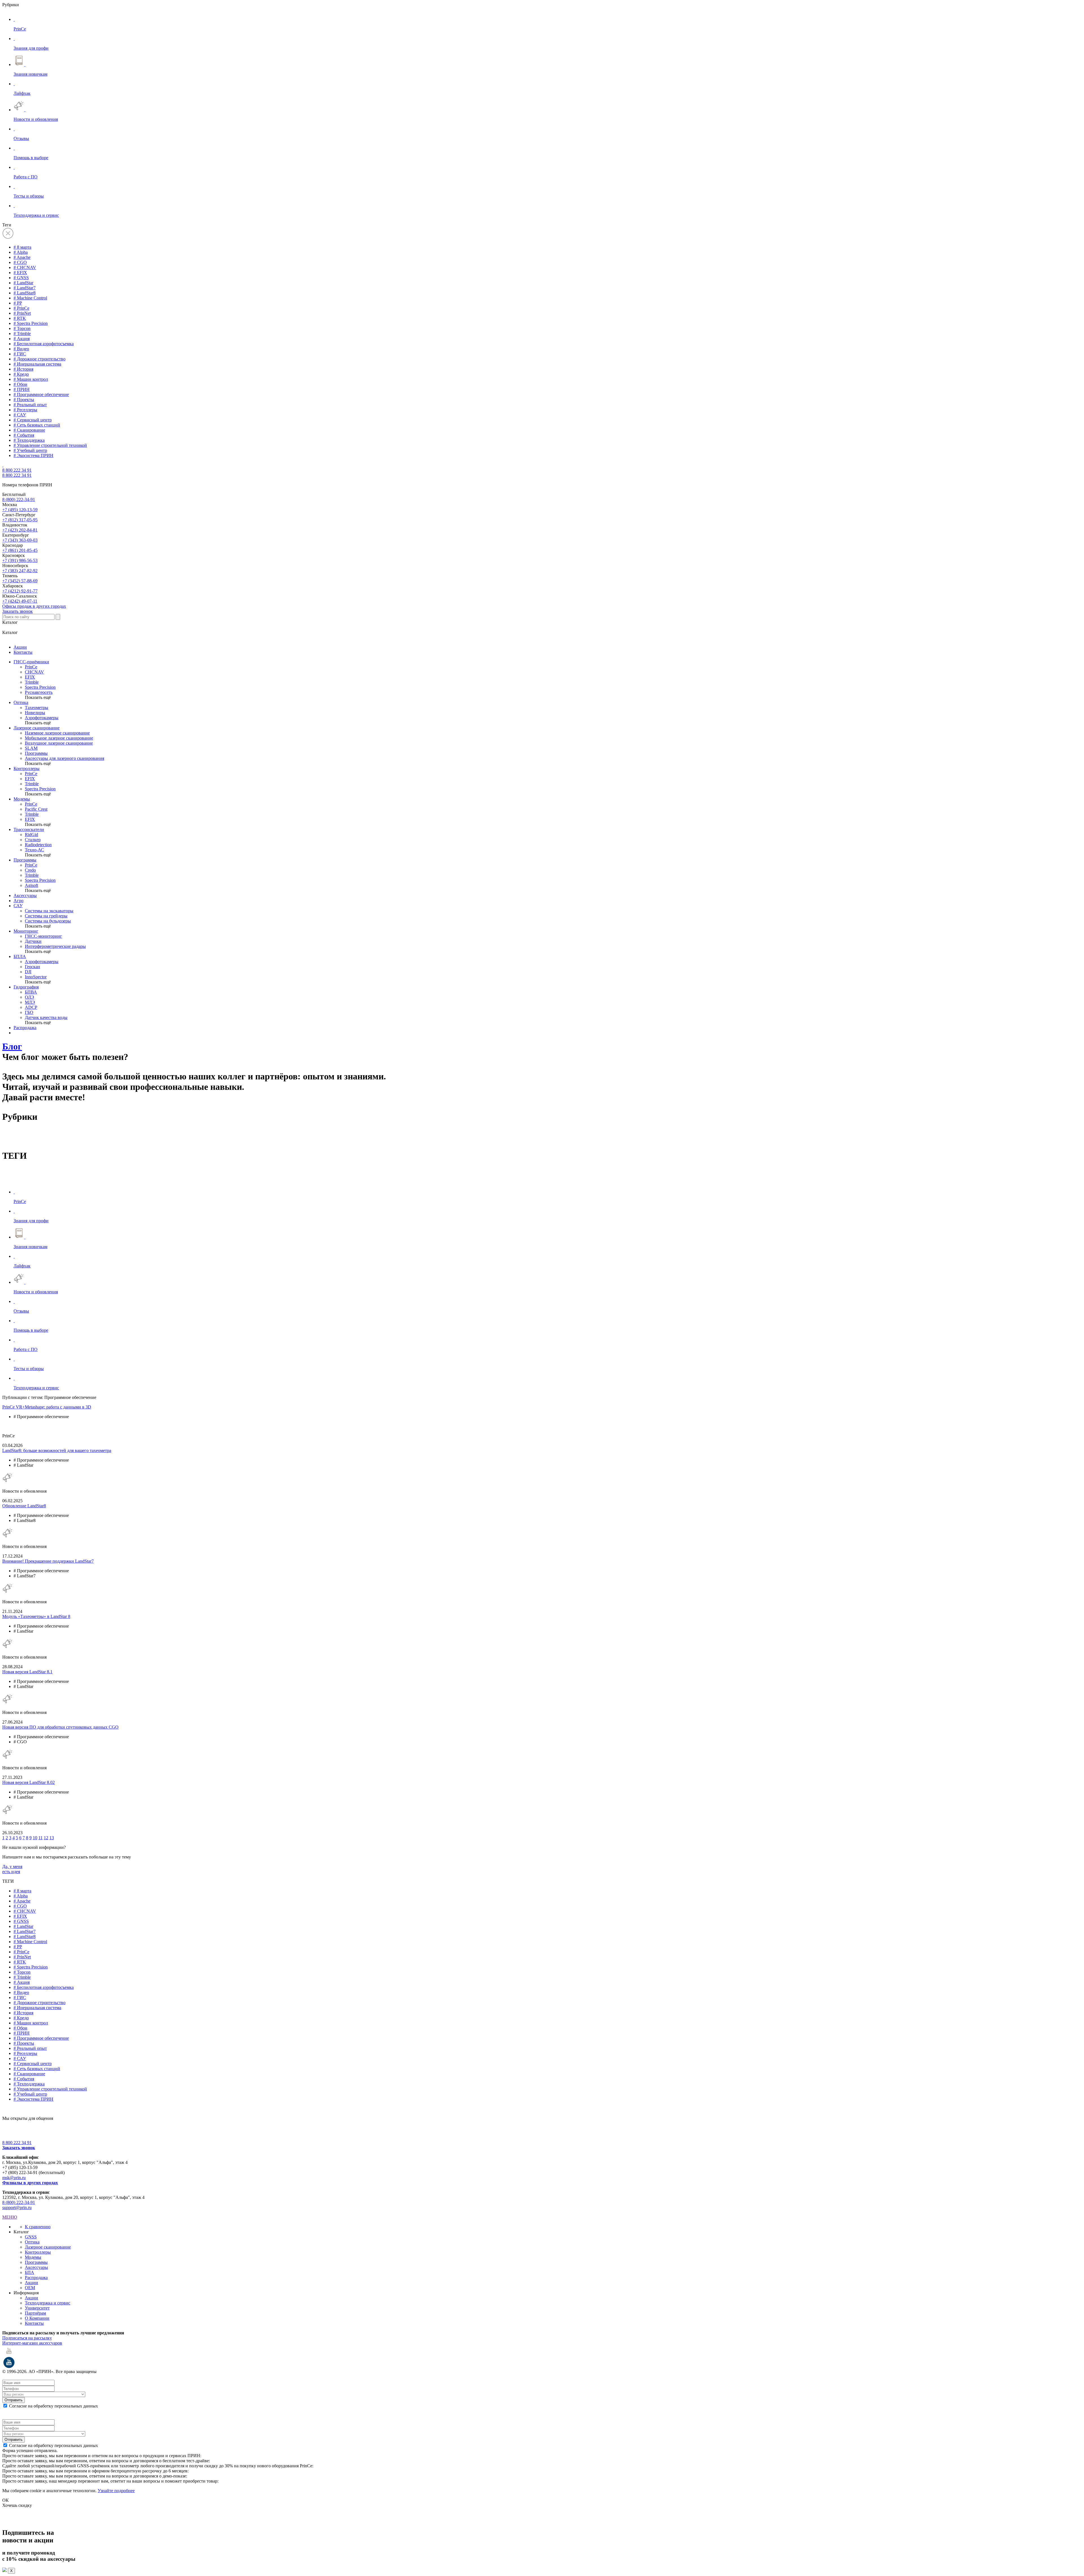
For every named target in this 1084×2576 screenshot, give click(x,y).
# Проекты (24, 400)
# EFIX (20, 273)
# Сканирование (29, 430)
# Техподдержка (29, 440)
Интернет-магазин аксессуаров (32, 2343)
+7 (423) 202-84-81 (20, 530)
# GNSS (21, 278)
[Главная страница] (3, 465)
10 (35, 1838)
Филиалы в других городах (30, 2183)
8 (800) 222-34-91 (19, 499)
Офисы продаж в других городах (34, 606)
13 (52, 1838)
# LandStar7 (25, 288)
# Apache (22, 257)
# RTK (20, 318)
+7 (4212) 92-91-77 (20, 591)
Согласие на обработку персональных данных (53, 2406)
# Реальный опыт (30, 405)
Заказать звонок (18, 611)
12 (46, 1838)
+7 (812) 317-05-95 (20, 520)
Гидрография (26, 987)
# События (24, 435)
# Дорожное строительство (40, 359)
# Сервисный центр (33, 420)
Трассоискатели (29, 829)
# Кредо (21, 374)
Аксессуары (25, 896)
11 (41, 1838)
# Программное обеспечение (41, 394)
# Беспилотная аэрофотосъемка (44, 344)
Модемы (22, 799)
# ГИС (20, 354)
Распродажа (25, 1028)
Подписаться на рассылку (27, 2338)
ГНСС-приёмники (31, 662)
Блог (12, 1046)
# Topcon (22, 328)
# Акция (22, 339)
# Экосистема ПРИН (33, 455)
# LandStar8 (25, 293)
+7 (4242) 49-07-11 (20, 601)
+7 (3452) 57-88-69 (20, 581)
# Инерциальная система (37, 364)
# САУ (20, 415)
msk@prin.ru (14, 2178)
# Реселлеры (25, 410)
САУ (18, 906)
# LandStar (23, 283)
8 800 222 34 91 (17, 470)
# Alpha (21, 252)
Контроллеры (27, 768)
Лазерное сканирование (37, 728)
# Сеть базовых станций (37, 425)
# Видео (21, 349)
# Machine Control (30, 298)
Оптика (21, 702)
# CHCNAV (25, 267)
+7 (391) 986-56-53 (20, 560)
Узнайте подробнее (116, 2491)
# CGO (20, 262)
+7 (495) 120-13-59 (20, 510)
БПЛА (20, 956)
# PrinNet (22, 313)
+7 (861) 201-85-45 (20, 550)
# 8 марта (22, 247)
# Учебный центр (30, 450)
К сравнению (38, 2227)
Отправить (14, 2400)
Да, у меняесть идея (12, 1869)
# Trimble (22, 334)
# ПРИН (22, 389)
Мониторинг (26, 931)
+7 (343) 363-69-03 (20, 540)
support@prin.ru (17, 2207)
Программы (25, 860)
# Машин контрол (31, 379)
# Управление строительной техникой (50, 445)
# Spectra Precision (31, 323)
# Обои (20, 384)
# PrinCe (21, 308)
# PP (18, 303)
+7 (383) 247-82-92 (20, 571)
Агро (18, 901)
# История (23, 369)
